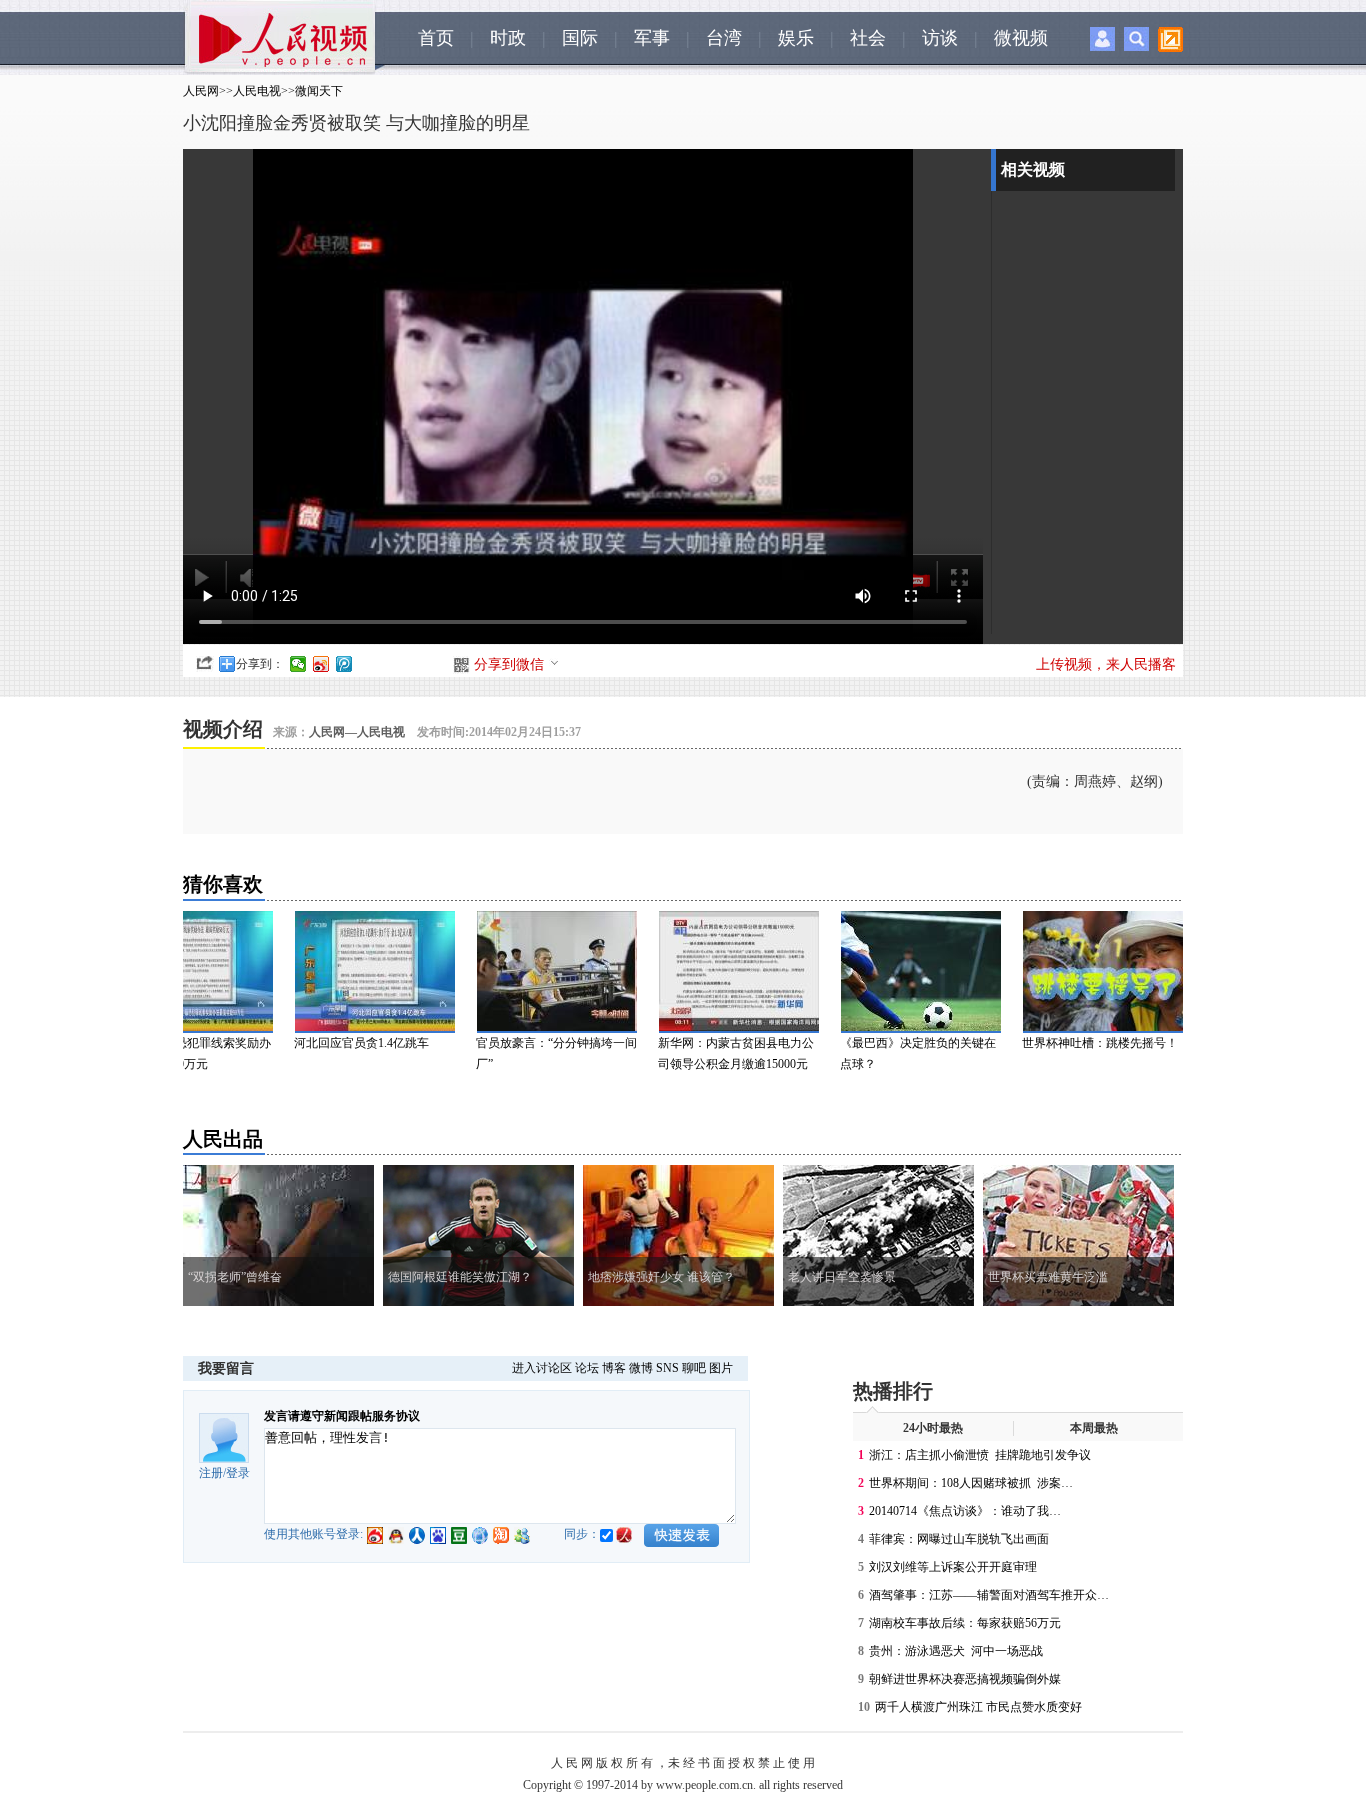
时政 (508, 38)
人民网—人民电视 (357, 732)
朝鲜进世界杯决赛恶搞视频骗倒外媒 (965, 1679)
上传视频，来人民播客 (1106, 664)
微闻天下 (319, 91)
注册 (211, 1473)
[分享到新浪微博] (321, 664)
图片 (721, 1368)
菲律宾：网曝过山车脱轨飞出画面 (959, 1539)
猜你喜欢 (223, 884)
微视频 (1021, 38)
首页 (436, 38)
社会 (868, 38)
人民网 (201, 91)
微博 (641, 1368)
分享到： (260, 664)
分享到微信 (509, 664)
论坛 (587, 1368)
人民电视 (257, 91)
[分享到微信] (298, 664)
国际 (580, 38)
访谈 (940, 38)
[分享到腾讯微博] (344, 664)
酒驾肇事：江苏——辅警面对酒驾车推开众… (989, 1595)
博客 (614, 1368)
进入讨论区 (542, 1368)
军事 (652, 38)
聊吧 (694, 1368)
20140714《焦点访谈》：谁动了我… (965, 1511)
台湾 (724, 38)
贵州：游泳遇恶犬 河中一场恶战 (956, 1651)
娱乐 (796, 38)
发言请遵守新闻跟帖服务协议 (342, 1416)
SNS (667, 1368)
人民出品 (223, 1139)
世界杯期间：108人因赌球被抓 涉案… (971, 1483)
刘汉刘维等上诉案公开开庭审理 (953, 1567)
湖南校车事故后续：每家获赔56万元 (965, 1623)
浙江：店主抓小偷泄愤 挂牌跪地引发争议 (980, 1455)
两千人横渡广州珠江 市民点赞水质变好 (978, 1707)
